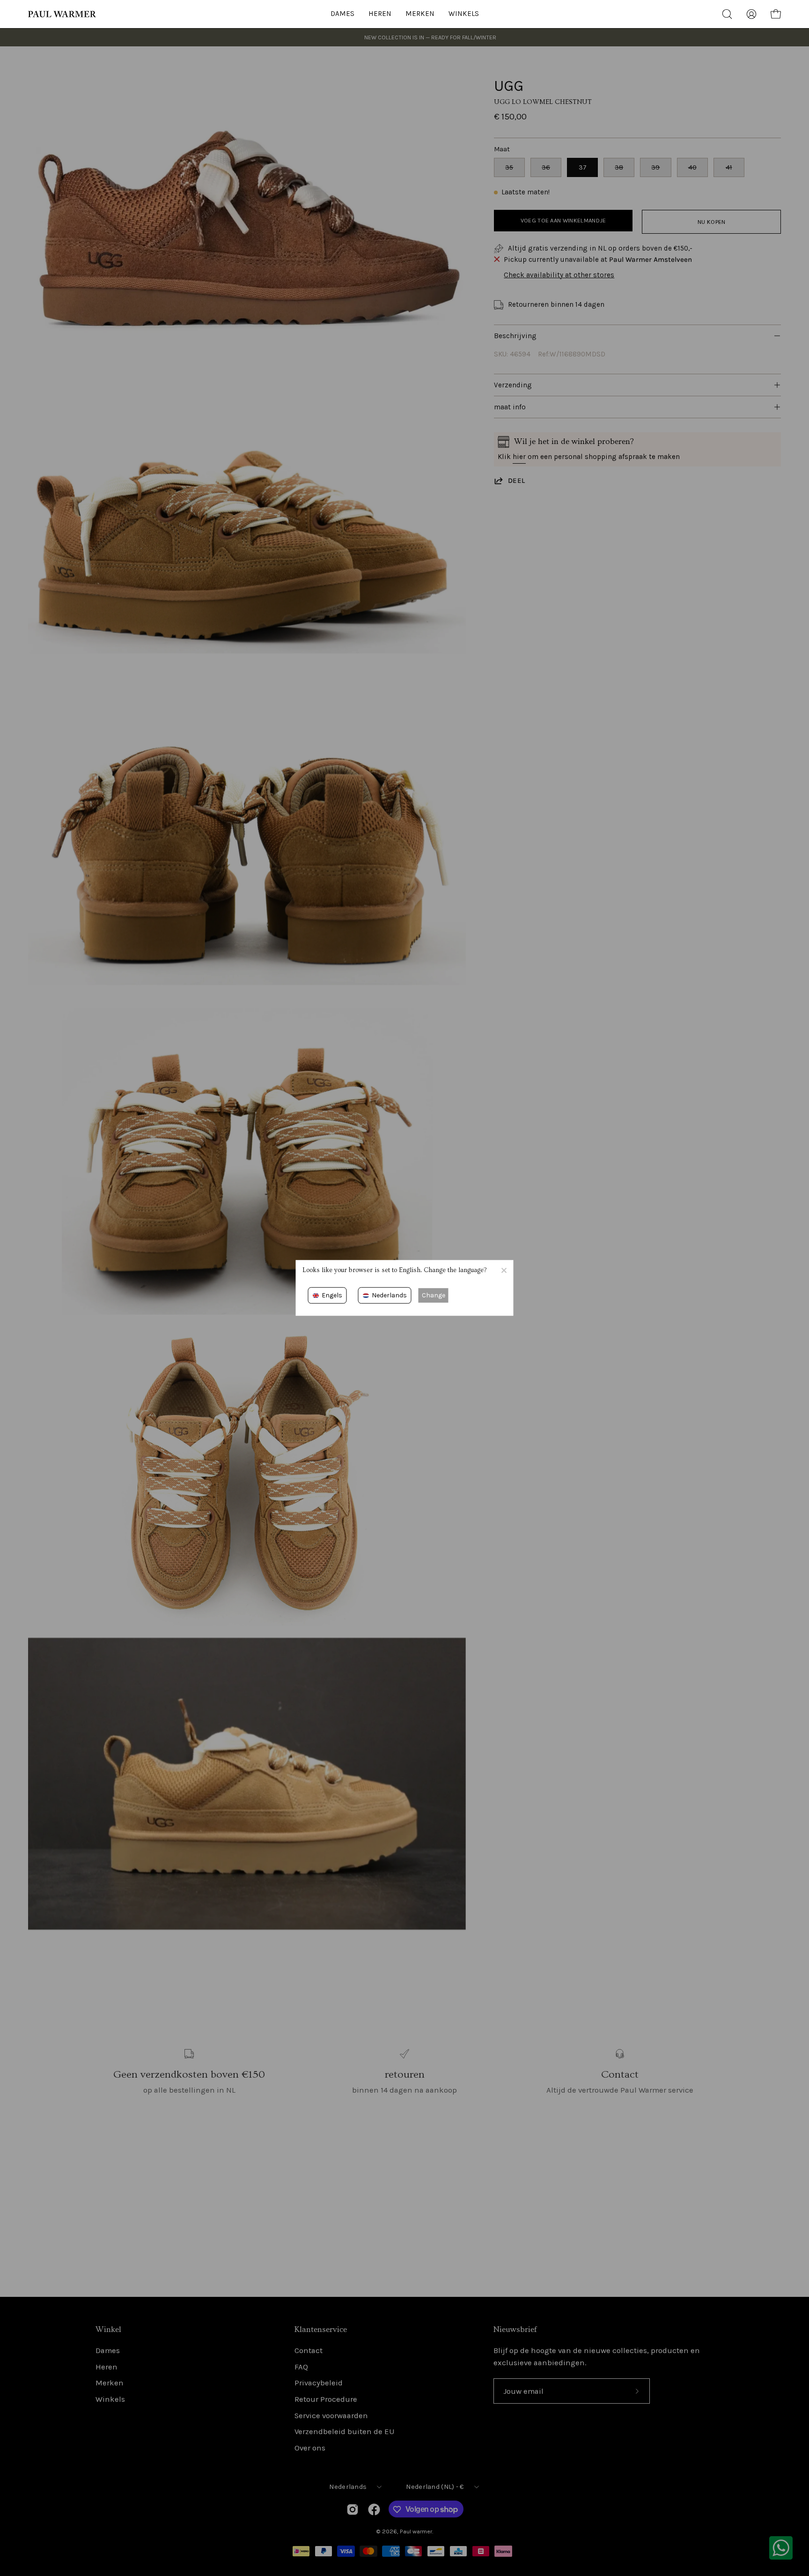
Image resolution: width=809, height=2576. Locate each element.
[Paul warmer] (63, 14)
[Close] (504, 1270)
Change (434, 1295)
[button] (464, 14)
